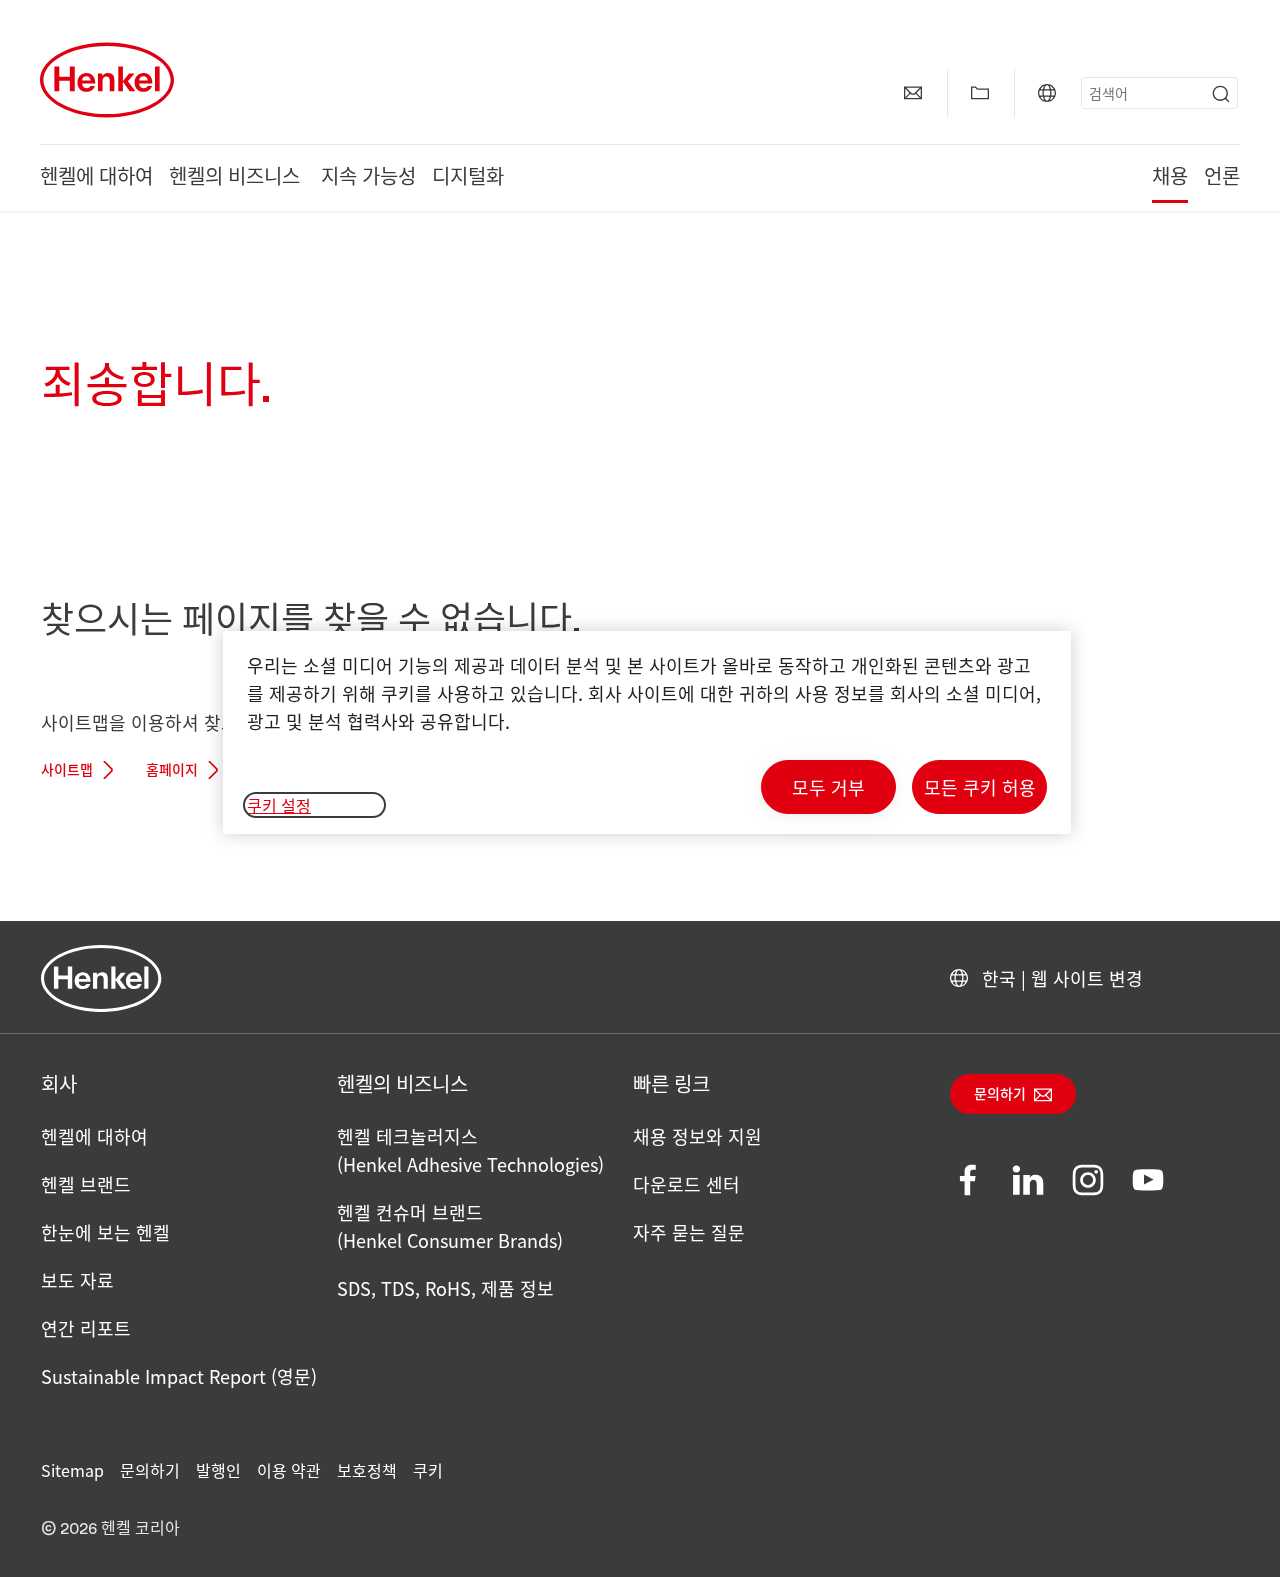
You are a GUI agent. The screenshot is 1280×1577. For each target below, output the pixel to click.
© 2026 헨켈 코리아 (110, 1529)
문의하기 (1000, 1095)
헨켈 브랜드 (86, 1184)
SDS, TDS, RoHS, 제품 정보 (445, 1288)
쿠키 (428, 1470)
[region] (647, 732)
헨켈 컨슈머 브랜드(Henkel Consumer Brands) (450, 1226)
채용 (1170, 178)
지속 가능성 (368, 178)
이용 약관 (289, 1470)
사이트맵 (67, 771)
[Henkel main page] (107, 80)
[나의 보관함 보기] (980, 93)
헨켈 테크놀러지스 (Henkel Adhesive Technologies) (470, 1150)
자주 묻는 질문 (689, 1232)
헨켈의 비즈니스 (237, 178)
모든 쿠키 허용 (980, 787)
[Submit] (1221, 94)
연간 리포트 (86, 1328)
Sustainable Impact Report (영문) (179, 1376)
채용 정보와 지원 (697, 1136)
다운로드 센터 (686, 1184)
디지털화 (468, 178)
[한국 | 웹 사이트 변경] (1047, 93)
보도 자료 (77, 1280)
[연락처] (913, 93)
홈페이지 (172, 771)
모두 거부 (828, 787)
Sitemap (72, 1470)
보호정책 (367, 1470)
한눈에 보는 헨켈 (105, 1232)
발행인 (218, 1470)
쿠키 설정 (279, 805)
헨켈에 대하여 (96, 178)
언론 (1222, 178)
